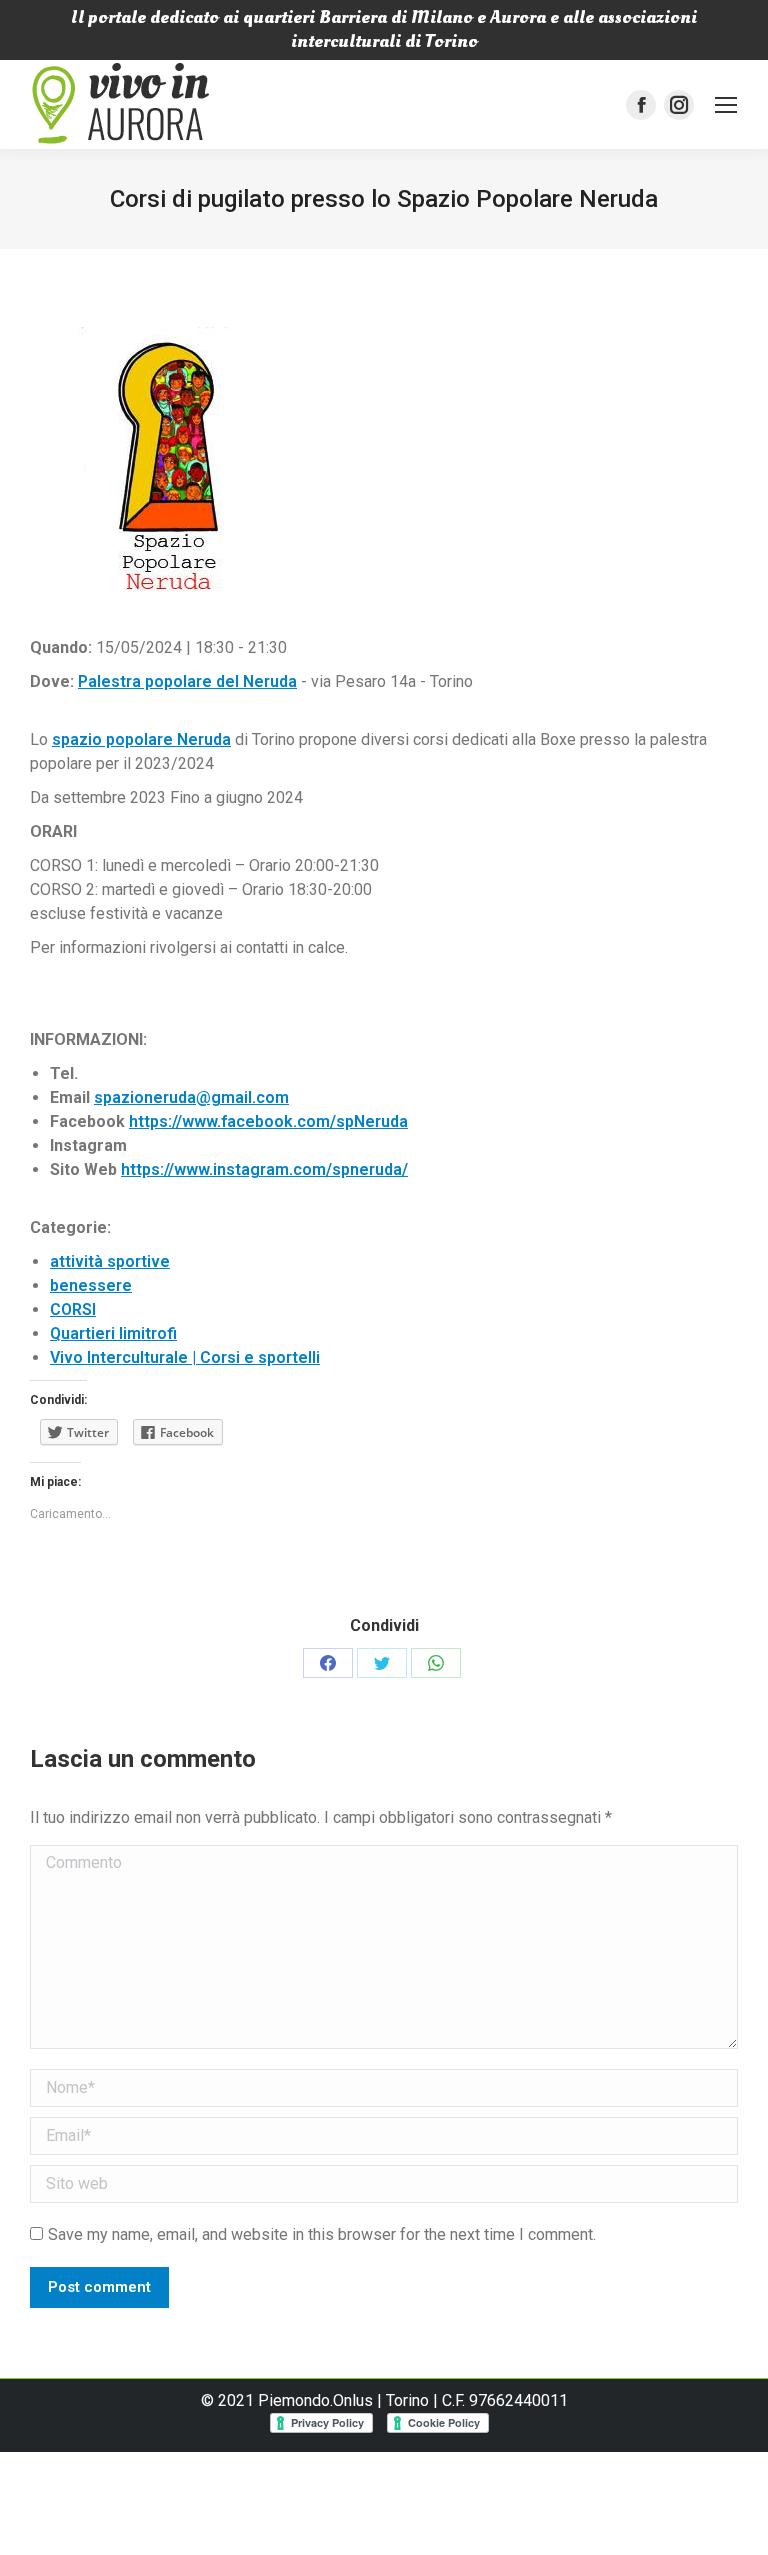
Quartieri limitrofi (113, 1333)
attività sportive (110, 1261)
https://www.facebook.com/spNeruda (268, 1121)
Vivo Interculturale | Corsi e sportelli (185, 1357)
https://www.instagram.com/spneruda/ (264, 1169)
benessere (91, 1285)
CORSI (73, 1309)
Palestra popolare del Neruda (187, 681)
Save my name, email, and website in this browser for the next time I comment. (322, 2234)
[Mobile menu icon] (726, 105)
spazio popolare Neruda (141, 739)
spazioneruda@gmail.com (191, 1097)
